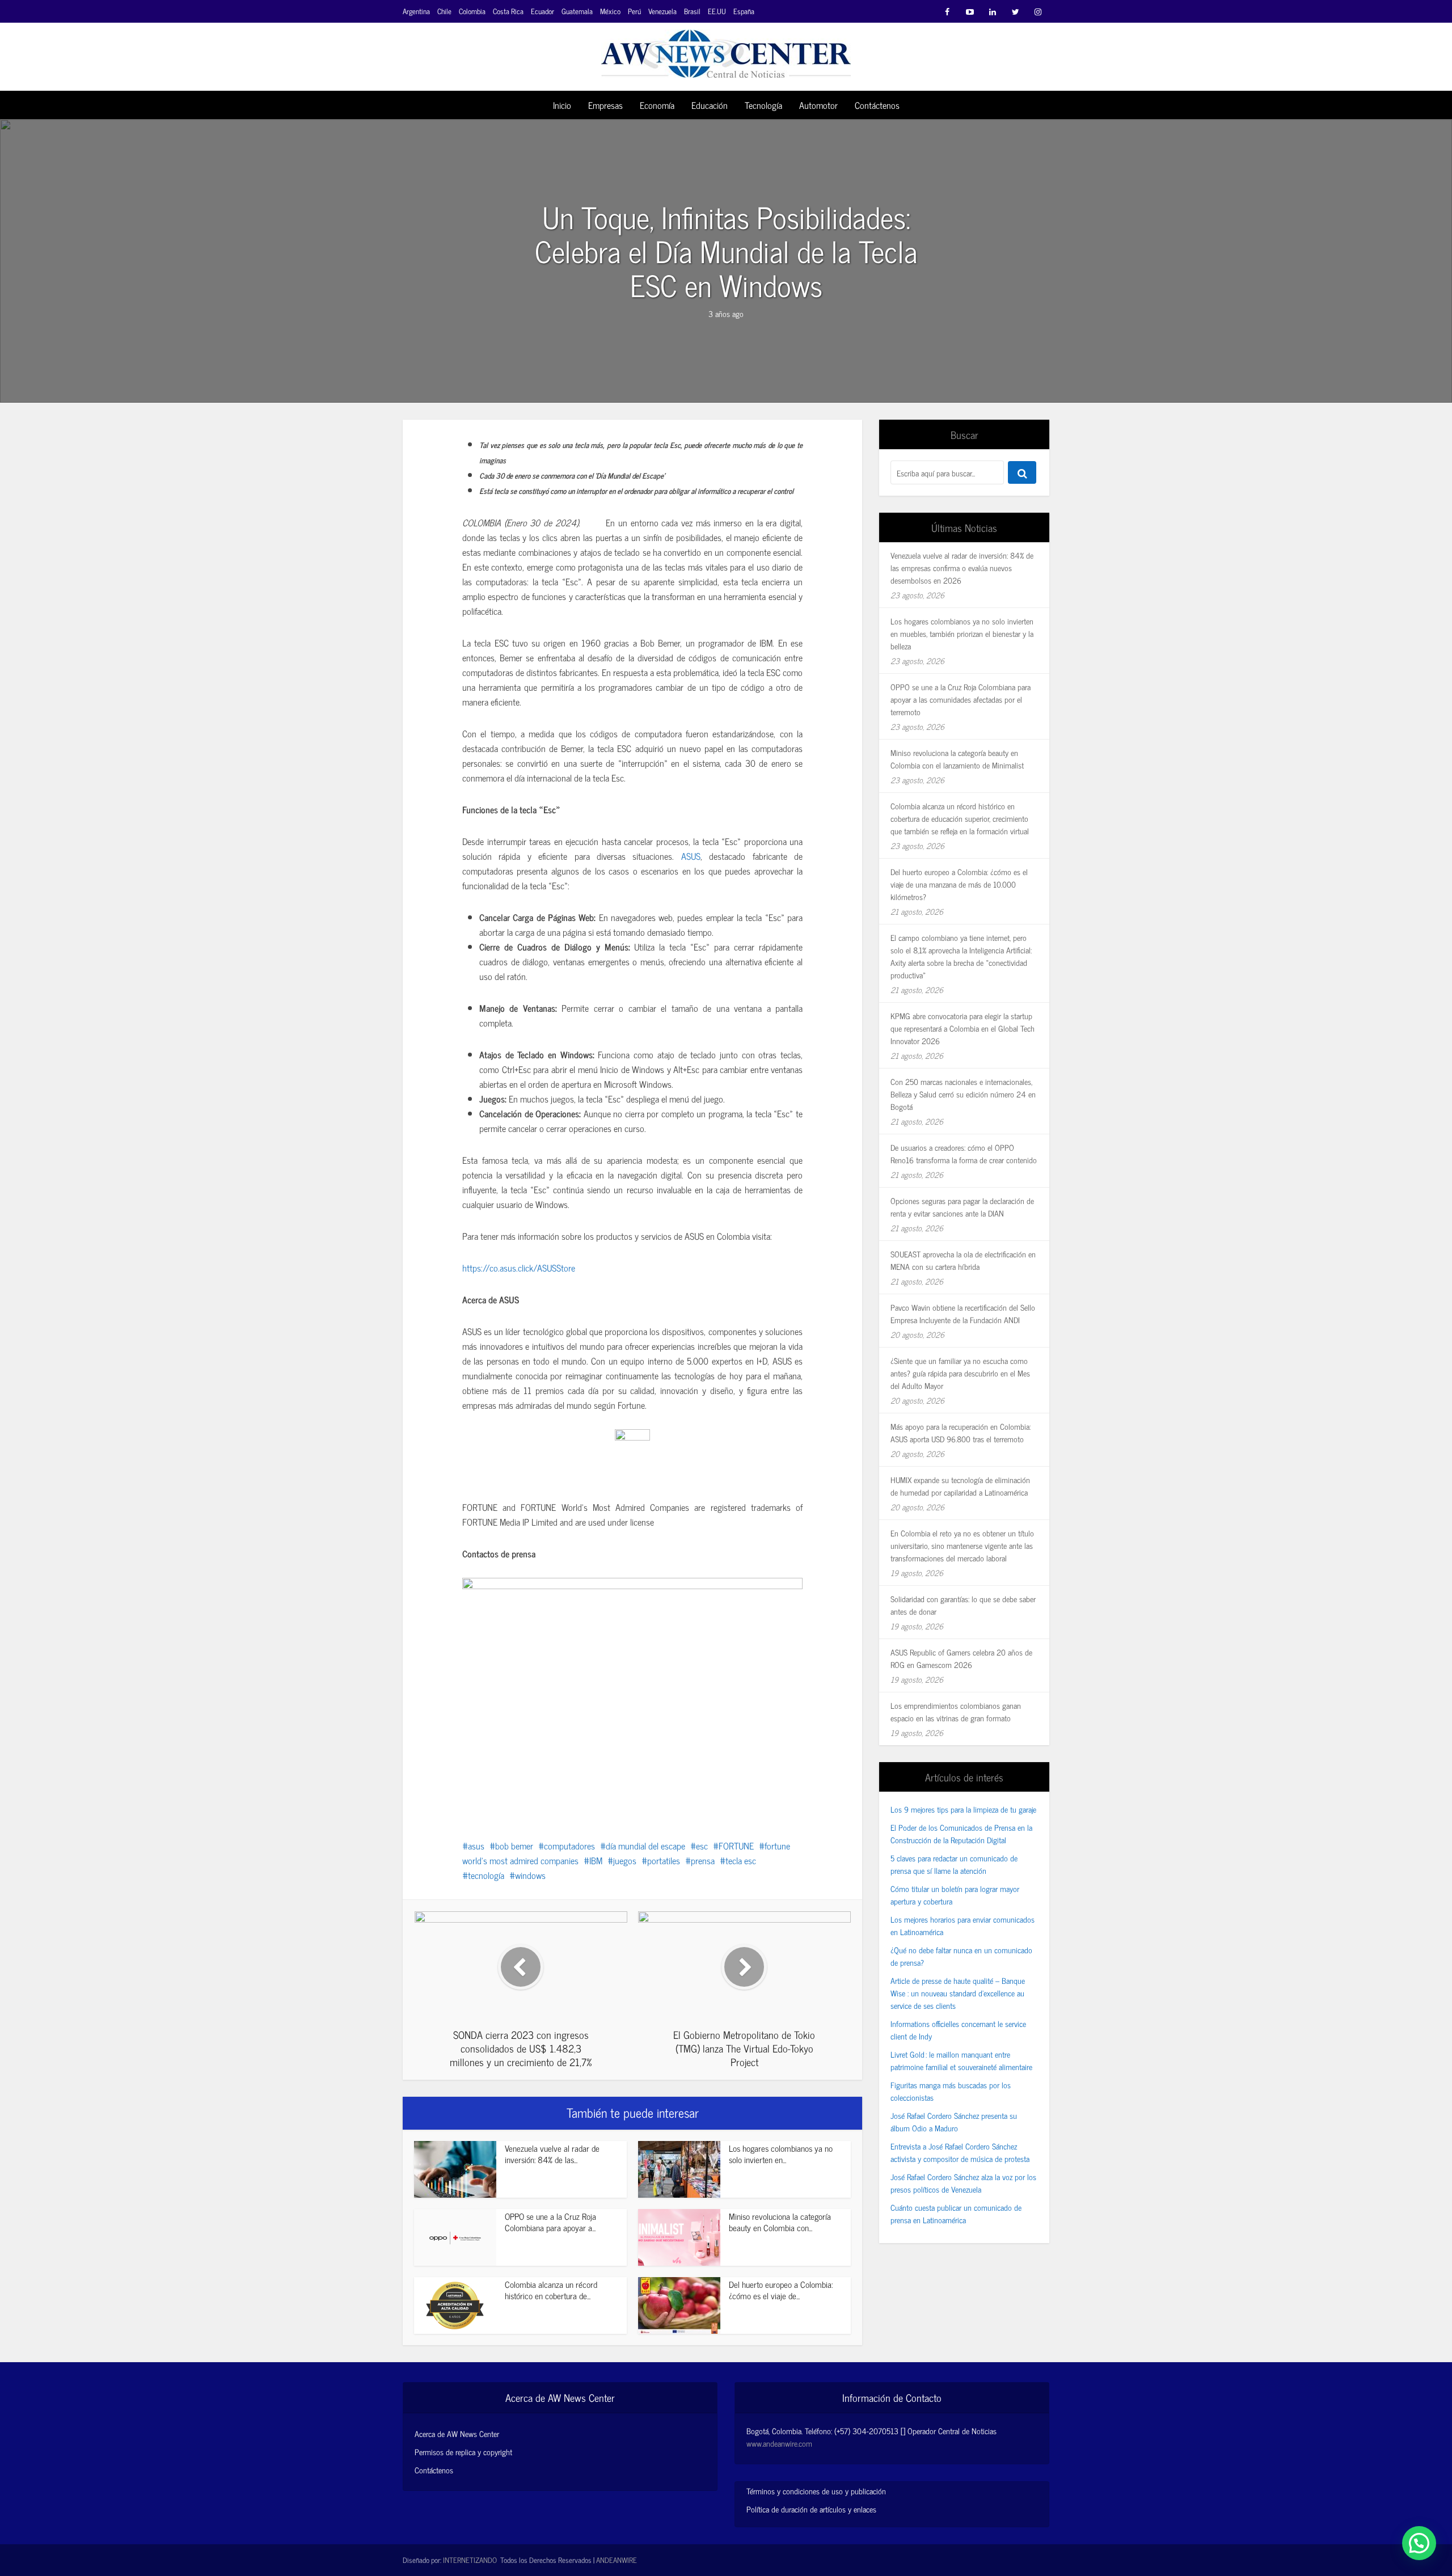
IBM (596, 1860)
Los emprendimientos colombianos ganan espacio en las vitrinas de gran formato (956, 1711)
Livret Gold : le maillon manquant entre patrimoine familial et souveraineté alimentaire (961, 2060)
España (744, 11)
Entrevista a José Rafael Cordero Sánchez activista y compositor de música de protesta (960, 2152)
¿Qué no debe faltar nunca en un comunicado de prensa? (961, 1956)
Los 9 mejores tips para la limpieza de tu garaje (963, 1809)
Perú (634, 11)
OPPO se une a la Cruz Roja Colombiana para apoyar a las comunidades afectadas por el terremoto (961, 699)
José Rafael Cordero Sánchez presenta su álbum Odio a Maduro (954, 2121)
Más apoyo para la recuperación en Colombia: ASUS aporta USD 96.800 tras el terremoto (961, 1432)
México (610, 11)
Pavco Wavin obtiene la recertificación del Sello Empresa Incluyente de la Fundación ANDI (963, 1313)
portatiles (664, 1860)
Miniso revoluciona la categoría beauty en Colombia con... (780, 2222)
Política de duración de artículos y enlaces (811, 2509)
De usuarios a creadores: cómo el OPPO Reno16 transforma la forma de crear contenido (964, 1153)
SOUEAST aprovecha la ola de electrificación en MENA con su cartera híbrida (963, 1260)
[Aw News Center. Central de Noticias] (726, 50)
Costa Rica (508, 11)
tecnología (486, 1875)
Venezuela (662, 11)
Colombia (472, 11)
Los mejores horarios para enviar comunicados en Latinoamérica (963, 1925)
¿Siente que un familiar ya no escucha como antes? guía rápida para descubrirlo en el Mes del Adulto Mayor (960, 1373)
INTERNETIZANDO (470, 2560)
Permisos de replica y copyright (463, 2452)
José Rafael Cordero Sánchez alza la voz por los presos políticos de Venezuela (963, 2183)
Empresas (605, 105)
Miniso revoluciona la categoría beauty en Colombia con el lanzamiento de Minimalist (957, 759)
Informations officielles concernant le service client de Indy (958, 2030)
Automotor (818, 105)
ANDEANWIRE (617, 2560)
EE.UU (717, 11)
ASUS (691, 856)
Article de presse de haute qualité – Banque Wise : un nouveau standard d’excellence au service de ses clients (958, 1993)
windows (530, 1875)
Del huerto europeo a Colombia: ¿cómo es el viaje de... (781, 2290)
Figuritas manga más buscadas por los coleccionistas (951, 2091)
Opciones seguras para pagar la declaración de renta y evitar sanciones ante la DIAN (962, 1207)
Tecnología (763, 105)
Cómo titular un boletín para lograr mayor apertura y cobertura (955, 1895)
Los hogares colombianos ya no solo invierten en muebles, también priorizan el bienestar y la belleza (962, 633)
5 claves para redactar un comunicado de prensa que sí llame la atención (954, 1864)
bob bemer (514, 1846)
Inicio (562, 105)
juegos (625, 1860)
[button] (1419, 2543)
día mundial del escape (645, 1846)
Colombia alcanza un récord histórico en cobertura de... (551, 2290)
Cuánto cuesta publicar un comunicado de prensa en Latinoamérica (956, 2213)
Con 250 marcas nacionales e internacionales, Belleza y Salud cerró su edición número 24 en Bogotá (963, 1094)
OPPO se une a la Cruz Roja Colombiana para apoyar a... (550, 2222)
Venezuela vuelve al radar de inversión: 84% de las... (552, 2154)
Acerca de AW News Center (457, 2434)
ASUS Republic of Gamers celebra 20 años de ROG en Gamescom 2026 (961, 1658)
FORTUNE (736, 1846)
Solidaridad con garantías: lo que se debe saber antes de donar (963, 1605)
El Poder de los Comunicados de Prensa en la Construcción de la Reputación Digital (961, 1833)
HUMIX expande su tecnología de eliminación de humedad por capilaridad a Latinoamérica (960, 1486)
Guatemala (577, 11)
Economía (657, 105)
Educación (710, 105)
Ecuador (543, 11)
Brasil (692, 11)
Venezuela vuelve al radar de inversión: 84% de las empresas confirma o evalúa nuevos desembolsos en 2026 (962, 567)
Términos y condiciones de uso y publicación (816, 2491)
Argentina (416, 11)
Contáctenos (877, 105)
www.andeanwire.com (779, 2443)
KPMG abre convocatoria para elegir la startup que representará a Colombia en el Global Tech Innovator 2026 (963, 1028)
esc (702, 1846)
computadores (569, 1846)
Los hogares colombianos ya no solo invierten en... (781, 2154)
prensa (703, 1860)
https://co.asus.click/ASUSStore (519, 1268)
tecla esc (741, 1860)
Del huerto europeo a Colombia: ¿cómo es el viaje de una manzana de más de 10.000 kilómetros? (959, 884)
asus (476, 1846)
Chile (444, 11)
